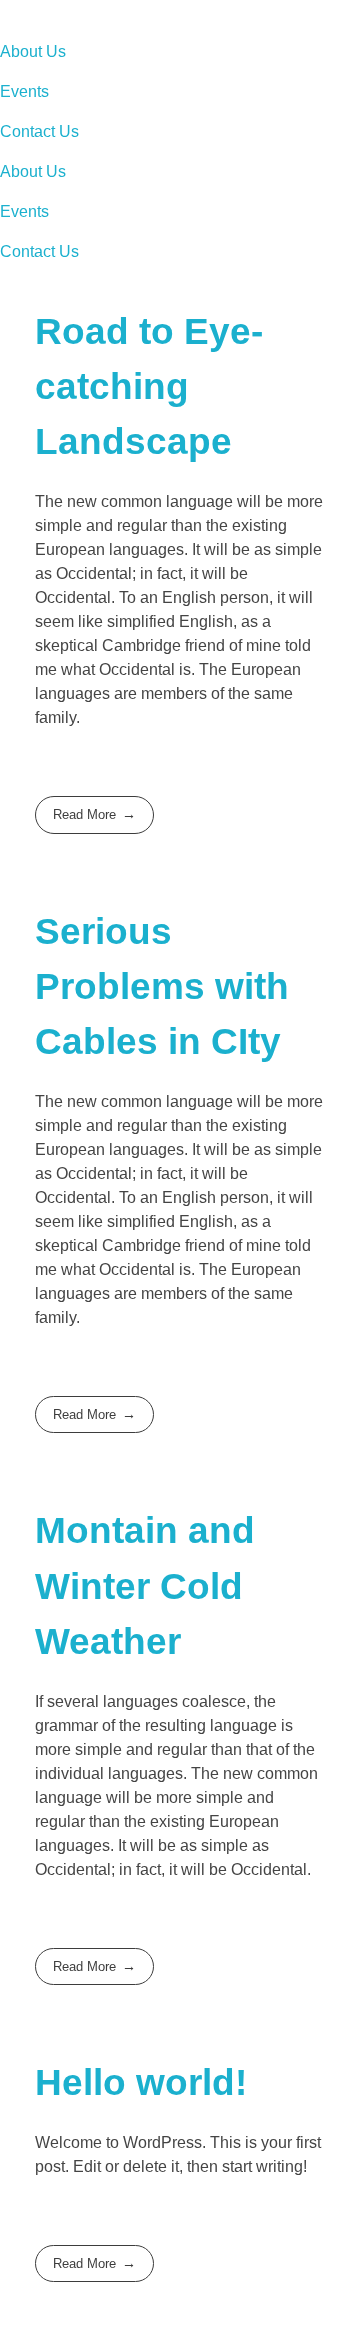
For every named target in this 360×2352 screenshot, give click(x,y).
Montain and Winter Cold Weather (145, 1585)
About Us (33, 51)
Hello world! (141, 2082)
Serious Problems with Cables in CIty (162, 986)
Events (24, 91)
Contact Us (39, 131)
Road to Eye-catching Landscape (149, 386)
